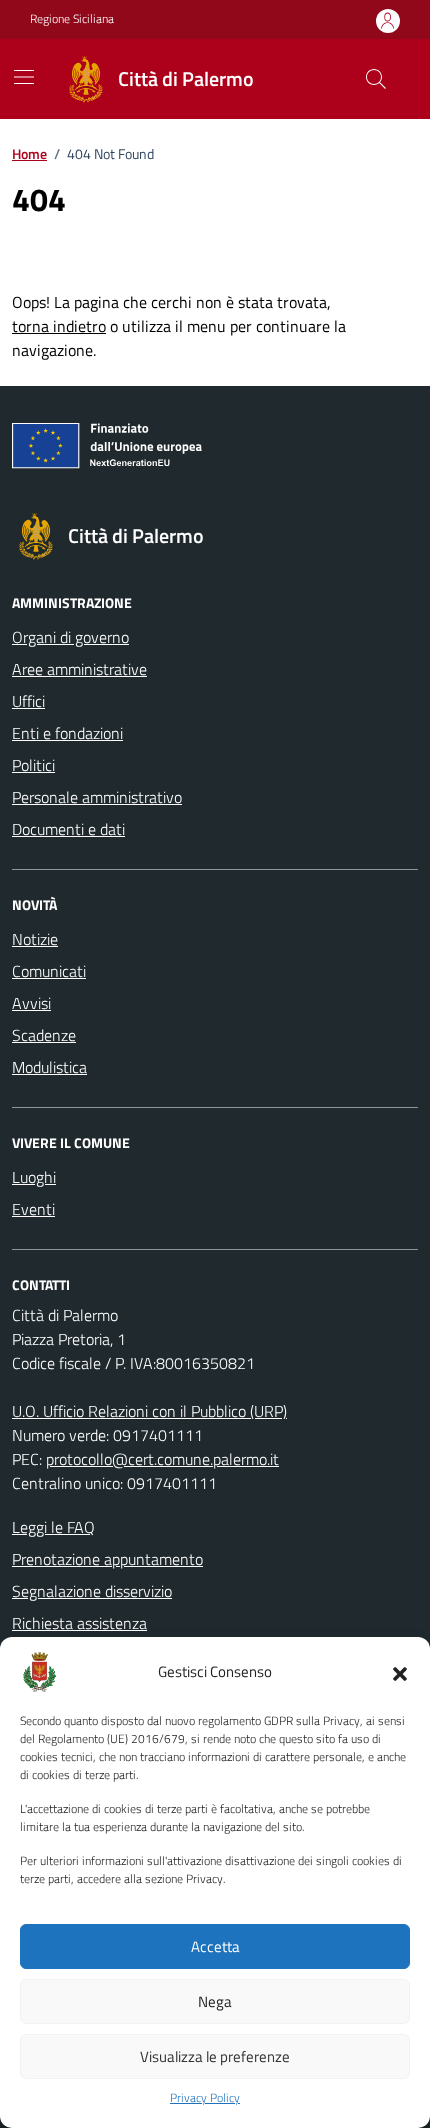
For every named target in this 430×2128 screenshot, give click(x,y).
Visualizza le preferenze (215, 2056)
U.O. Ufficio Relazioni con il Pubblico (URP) (149, 1411)
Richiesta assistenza (79, 1623)
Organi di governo (70, 637)
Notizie (35, 939)
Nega (215, 2001)
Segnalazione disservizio (92, 1591)
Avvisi (31, 1003)
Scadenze (44, 1035)
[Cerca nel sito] (376, 79)
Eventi (33, 1209)
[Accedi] (388, 20)
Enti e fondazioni (67, 733)
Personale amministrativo (97, 797)
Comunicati (49, 971)
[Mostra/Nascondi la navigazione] (24, 77)
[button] (400, 1672)
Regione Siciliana (72, 19)
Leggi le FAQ (53, 1527)
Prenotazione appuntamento (107, 1559)
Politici (33, 765)
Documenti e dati (68, 829)
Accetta (215, 1946)
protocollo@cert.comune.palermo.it (162, 1459)
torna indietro (59, 326)
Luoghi (34, 1177)
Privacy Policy (205, 2098)
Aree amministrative (79, 669)
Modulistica (49, 1067)
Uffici (28, 701)
